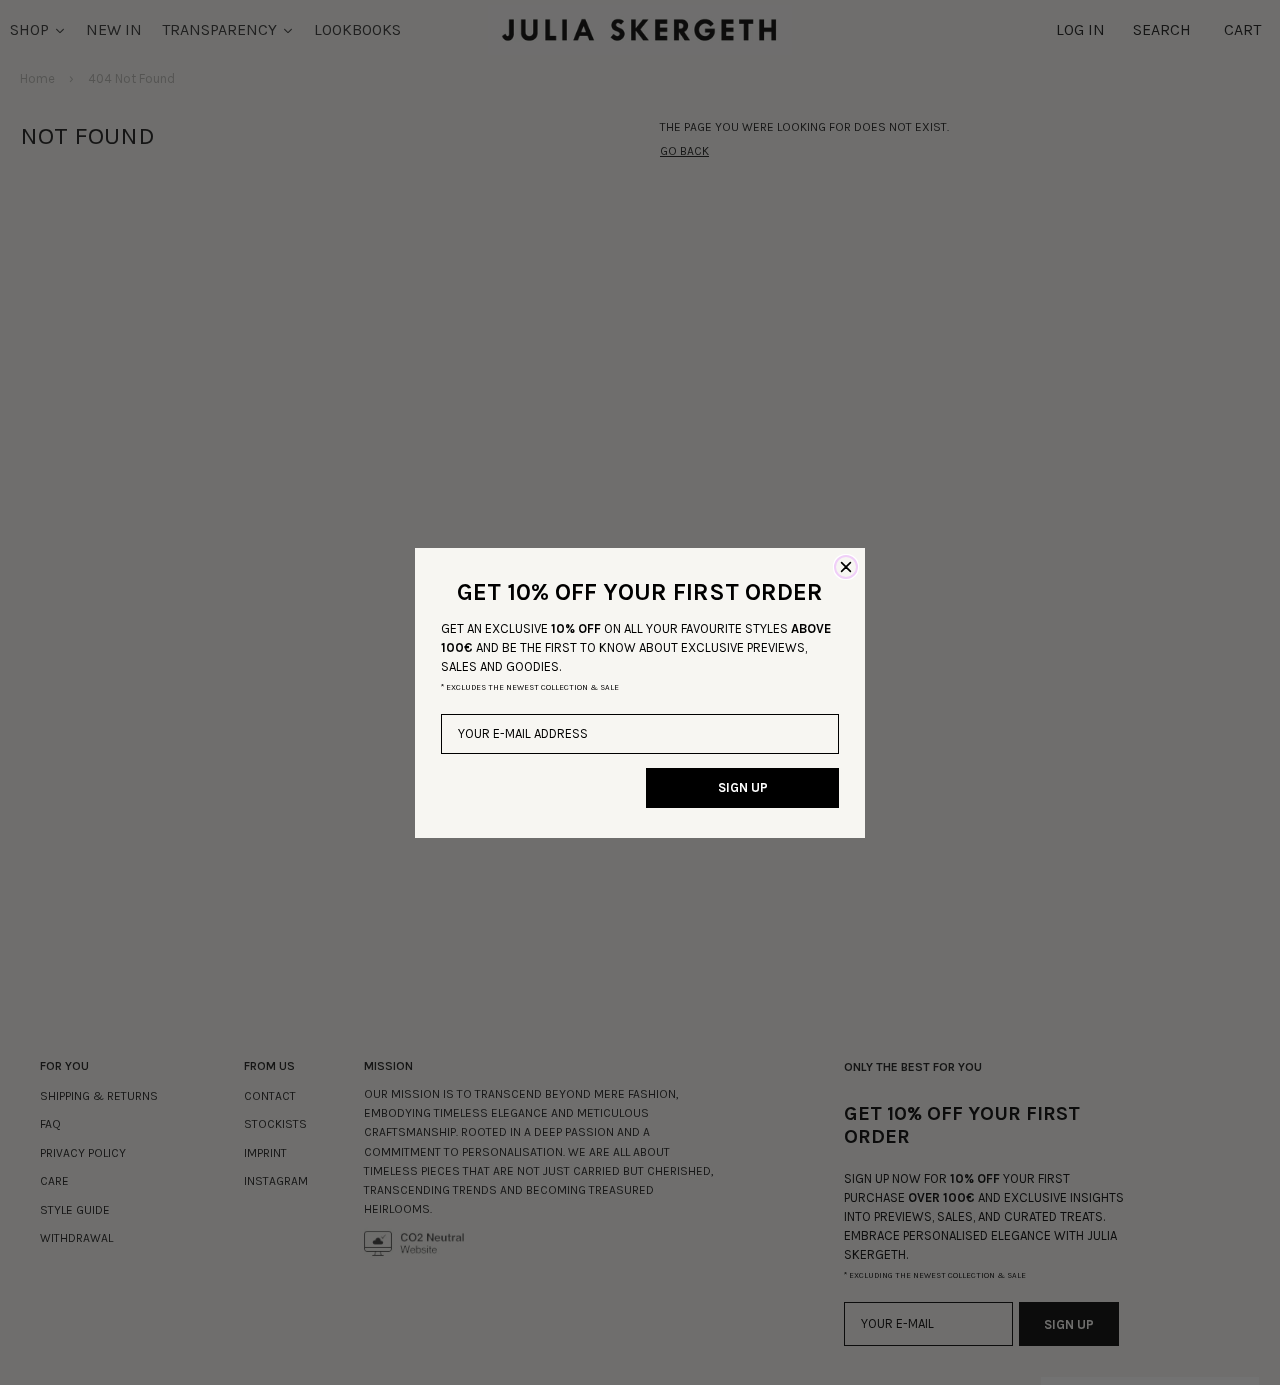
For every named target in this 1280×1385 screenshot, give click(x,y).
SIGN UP (743, 787)
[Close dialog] (846, 567)
